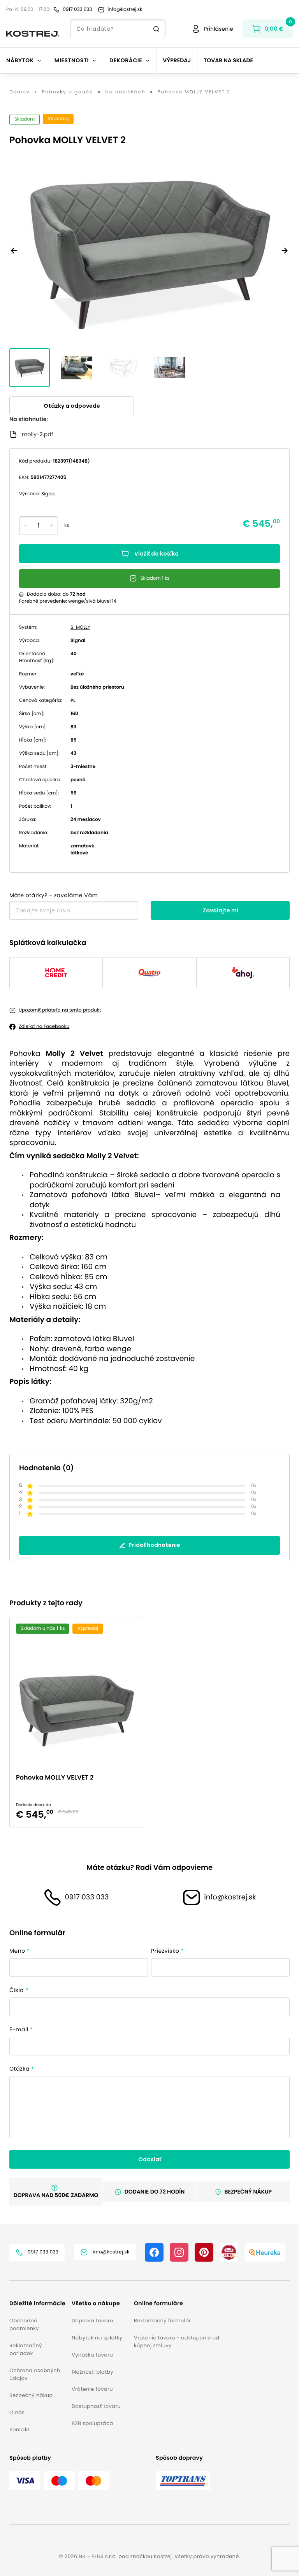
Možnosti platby (92, 2372)
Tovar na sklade (228, 60)
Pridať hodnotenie (154, 1545)
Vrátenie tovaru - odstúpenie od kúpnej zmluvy (177, 2342)
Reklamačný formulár (162, 2321)
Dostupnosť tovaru (96, 2406)
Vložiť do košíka (157, 554)
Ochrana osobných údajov (35, 2374)
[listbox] (149, 1722)
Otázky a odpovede (72, 406)
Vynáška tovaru (92, 2355)
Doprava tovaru (92, 2321)
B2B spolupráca (92, 2423)
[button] (37, 2303)
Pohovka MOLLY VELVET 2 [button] (55, 1777)
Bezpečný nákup (31, 2395)
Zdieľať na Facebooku (44, 1027)
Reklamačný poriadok (26, 2349)
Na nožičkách (125, 92)
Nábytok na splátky (97, 2338)
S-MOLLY (80, 627)
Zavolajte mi (220, 910)
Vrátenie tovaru (92, 2389)
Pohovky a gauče (68, 92)
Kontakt (19, 2430)
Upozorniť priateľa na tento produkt (60, 1010)
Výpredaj (177, 60)
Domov (20, 92)
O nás (17, 2412)
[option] (79, 1722)
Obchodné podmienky (24, 2324)
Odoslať (150, 2159)
